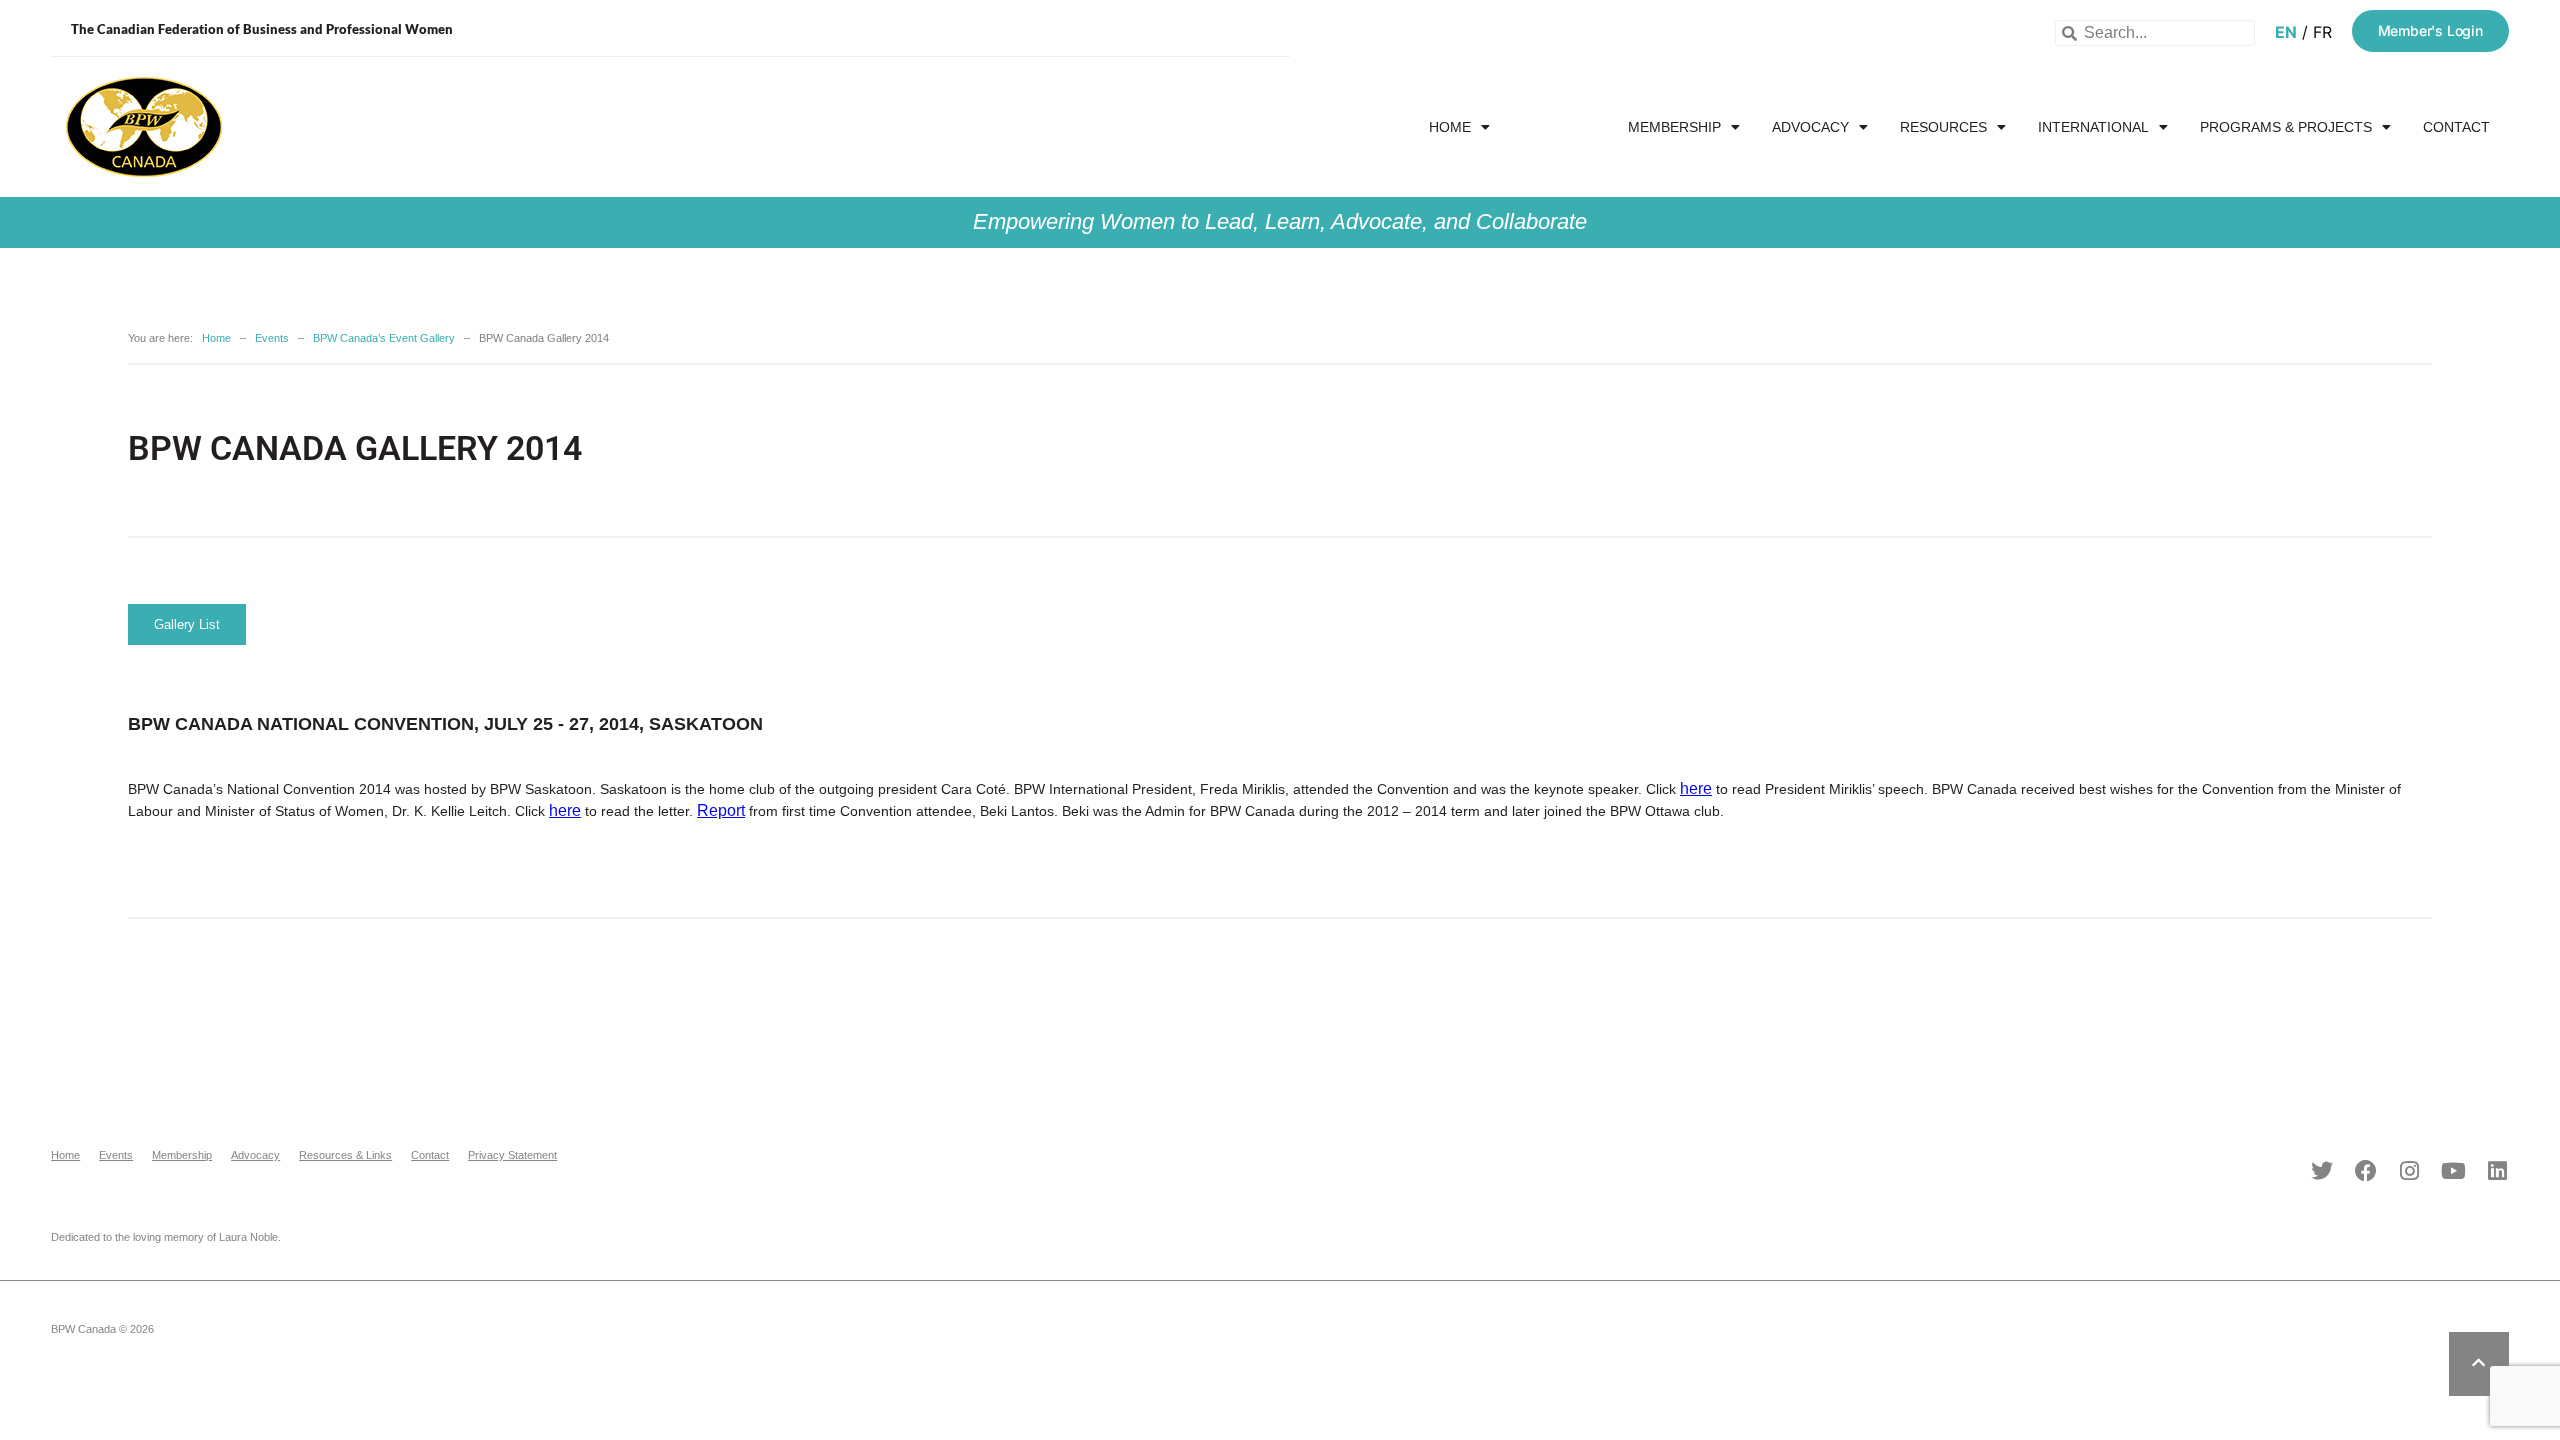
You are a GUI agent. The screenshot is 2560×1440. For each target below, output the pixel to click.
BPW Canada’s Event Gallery (384, 338)
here (1696, 788)
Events (1549, 127)
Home (1450, 127)
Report (721, 810)
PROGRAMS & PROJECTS (2286, 127)
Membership (1674, 127)
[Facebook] (2366, 1171)
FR (2322, 32)
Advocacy (1810, 127)
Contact (2456, 127)
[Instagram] (2410, 1171)
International (2093, 127)
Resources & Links (345, 1155)
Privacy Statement (512, 1155)
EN (2286, 32)
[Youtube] (2454, 1171)
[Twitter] (2322, 1171)
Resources (1943, 127)
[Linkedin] (2498, 1171)
